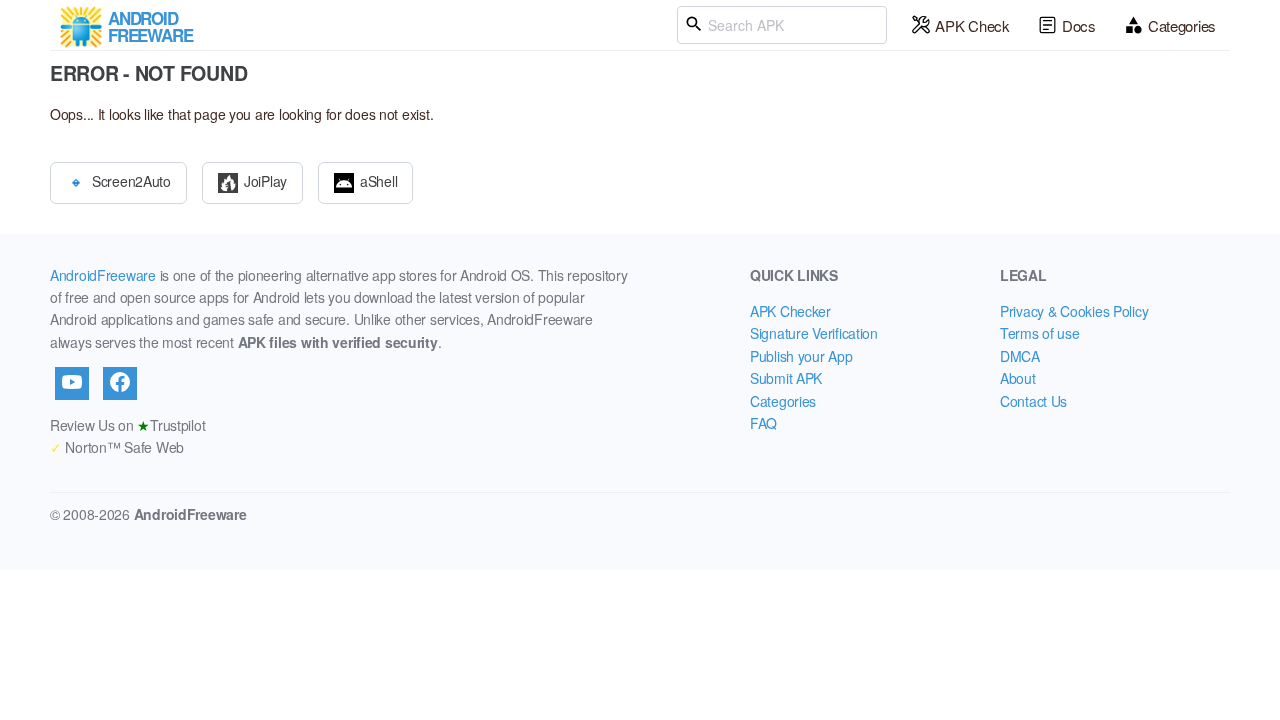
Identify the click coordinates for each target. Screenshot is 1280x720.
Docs (1079, 25)
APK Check (972, 25)
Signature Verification (814, 333)
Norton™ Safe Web (117, 447)
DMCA (1020, 356)
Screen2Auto (131, 180)
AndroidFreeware (103, 275)
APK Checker (790, 311)
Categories (1182, 25)
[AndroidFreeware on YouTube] (72, 383)
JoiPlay (265, 180)
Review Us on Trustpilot (127, 425)
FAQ (763, 423)
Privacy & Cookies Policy (1074, 311)
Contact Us (1033, 401)
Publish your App (801, 356)
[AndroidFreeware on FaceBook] (120, 383)
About (1018, 378)
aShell (378, 180)
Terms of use (1040, 333)
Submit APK (786, 378)
